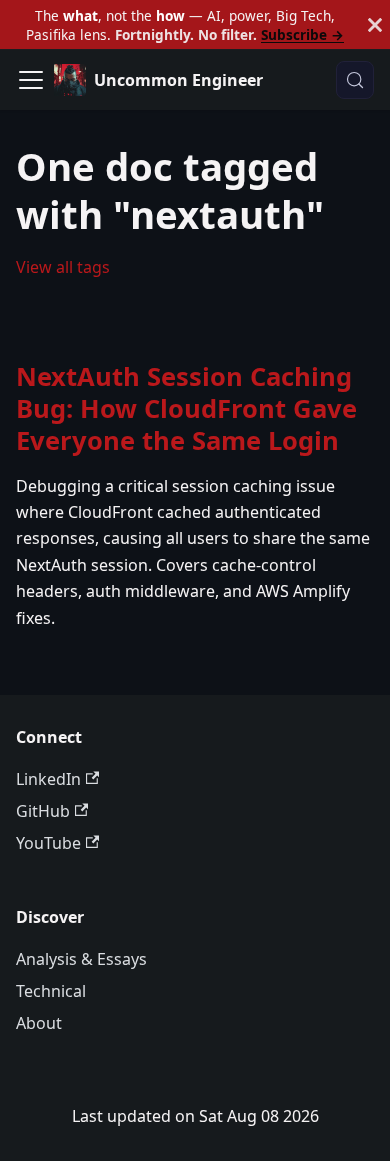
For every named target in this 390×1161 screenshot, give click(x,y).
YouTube (48, 843)
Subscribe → (302, 34)
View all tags (63, 267)
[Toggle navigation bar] (31, 80)
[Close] (375, 24)
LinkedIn (48, 779)
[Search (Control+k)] (355, 80)
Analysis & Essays (81, 959)
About (39, 1023)
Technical (51, 991)
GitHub (43, 811)
